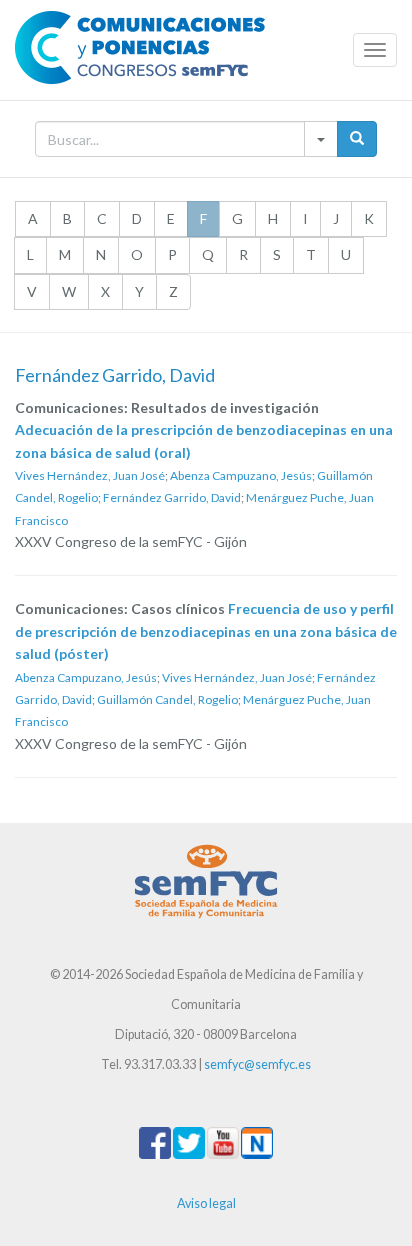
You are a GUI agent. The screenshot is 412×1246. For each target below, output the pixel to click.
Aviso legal (206, 1203)
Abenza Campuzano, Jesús (241, 475)
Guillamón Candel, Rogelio (167, 699)
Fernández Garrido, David (172, 497)
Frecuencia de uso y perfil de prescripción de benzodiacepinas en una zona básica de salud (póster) (206, 631)
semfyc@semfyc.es (257, 1064)
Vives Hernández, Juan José (90, 475)
